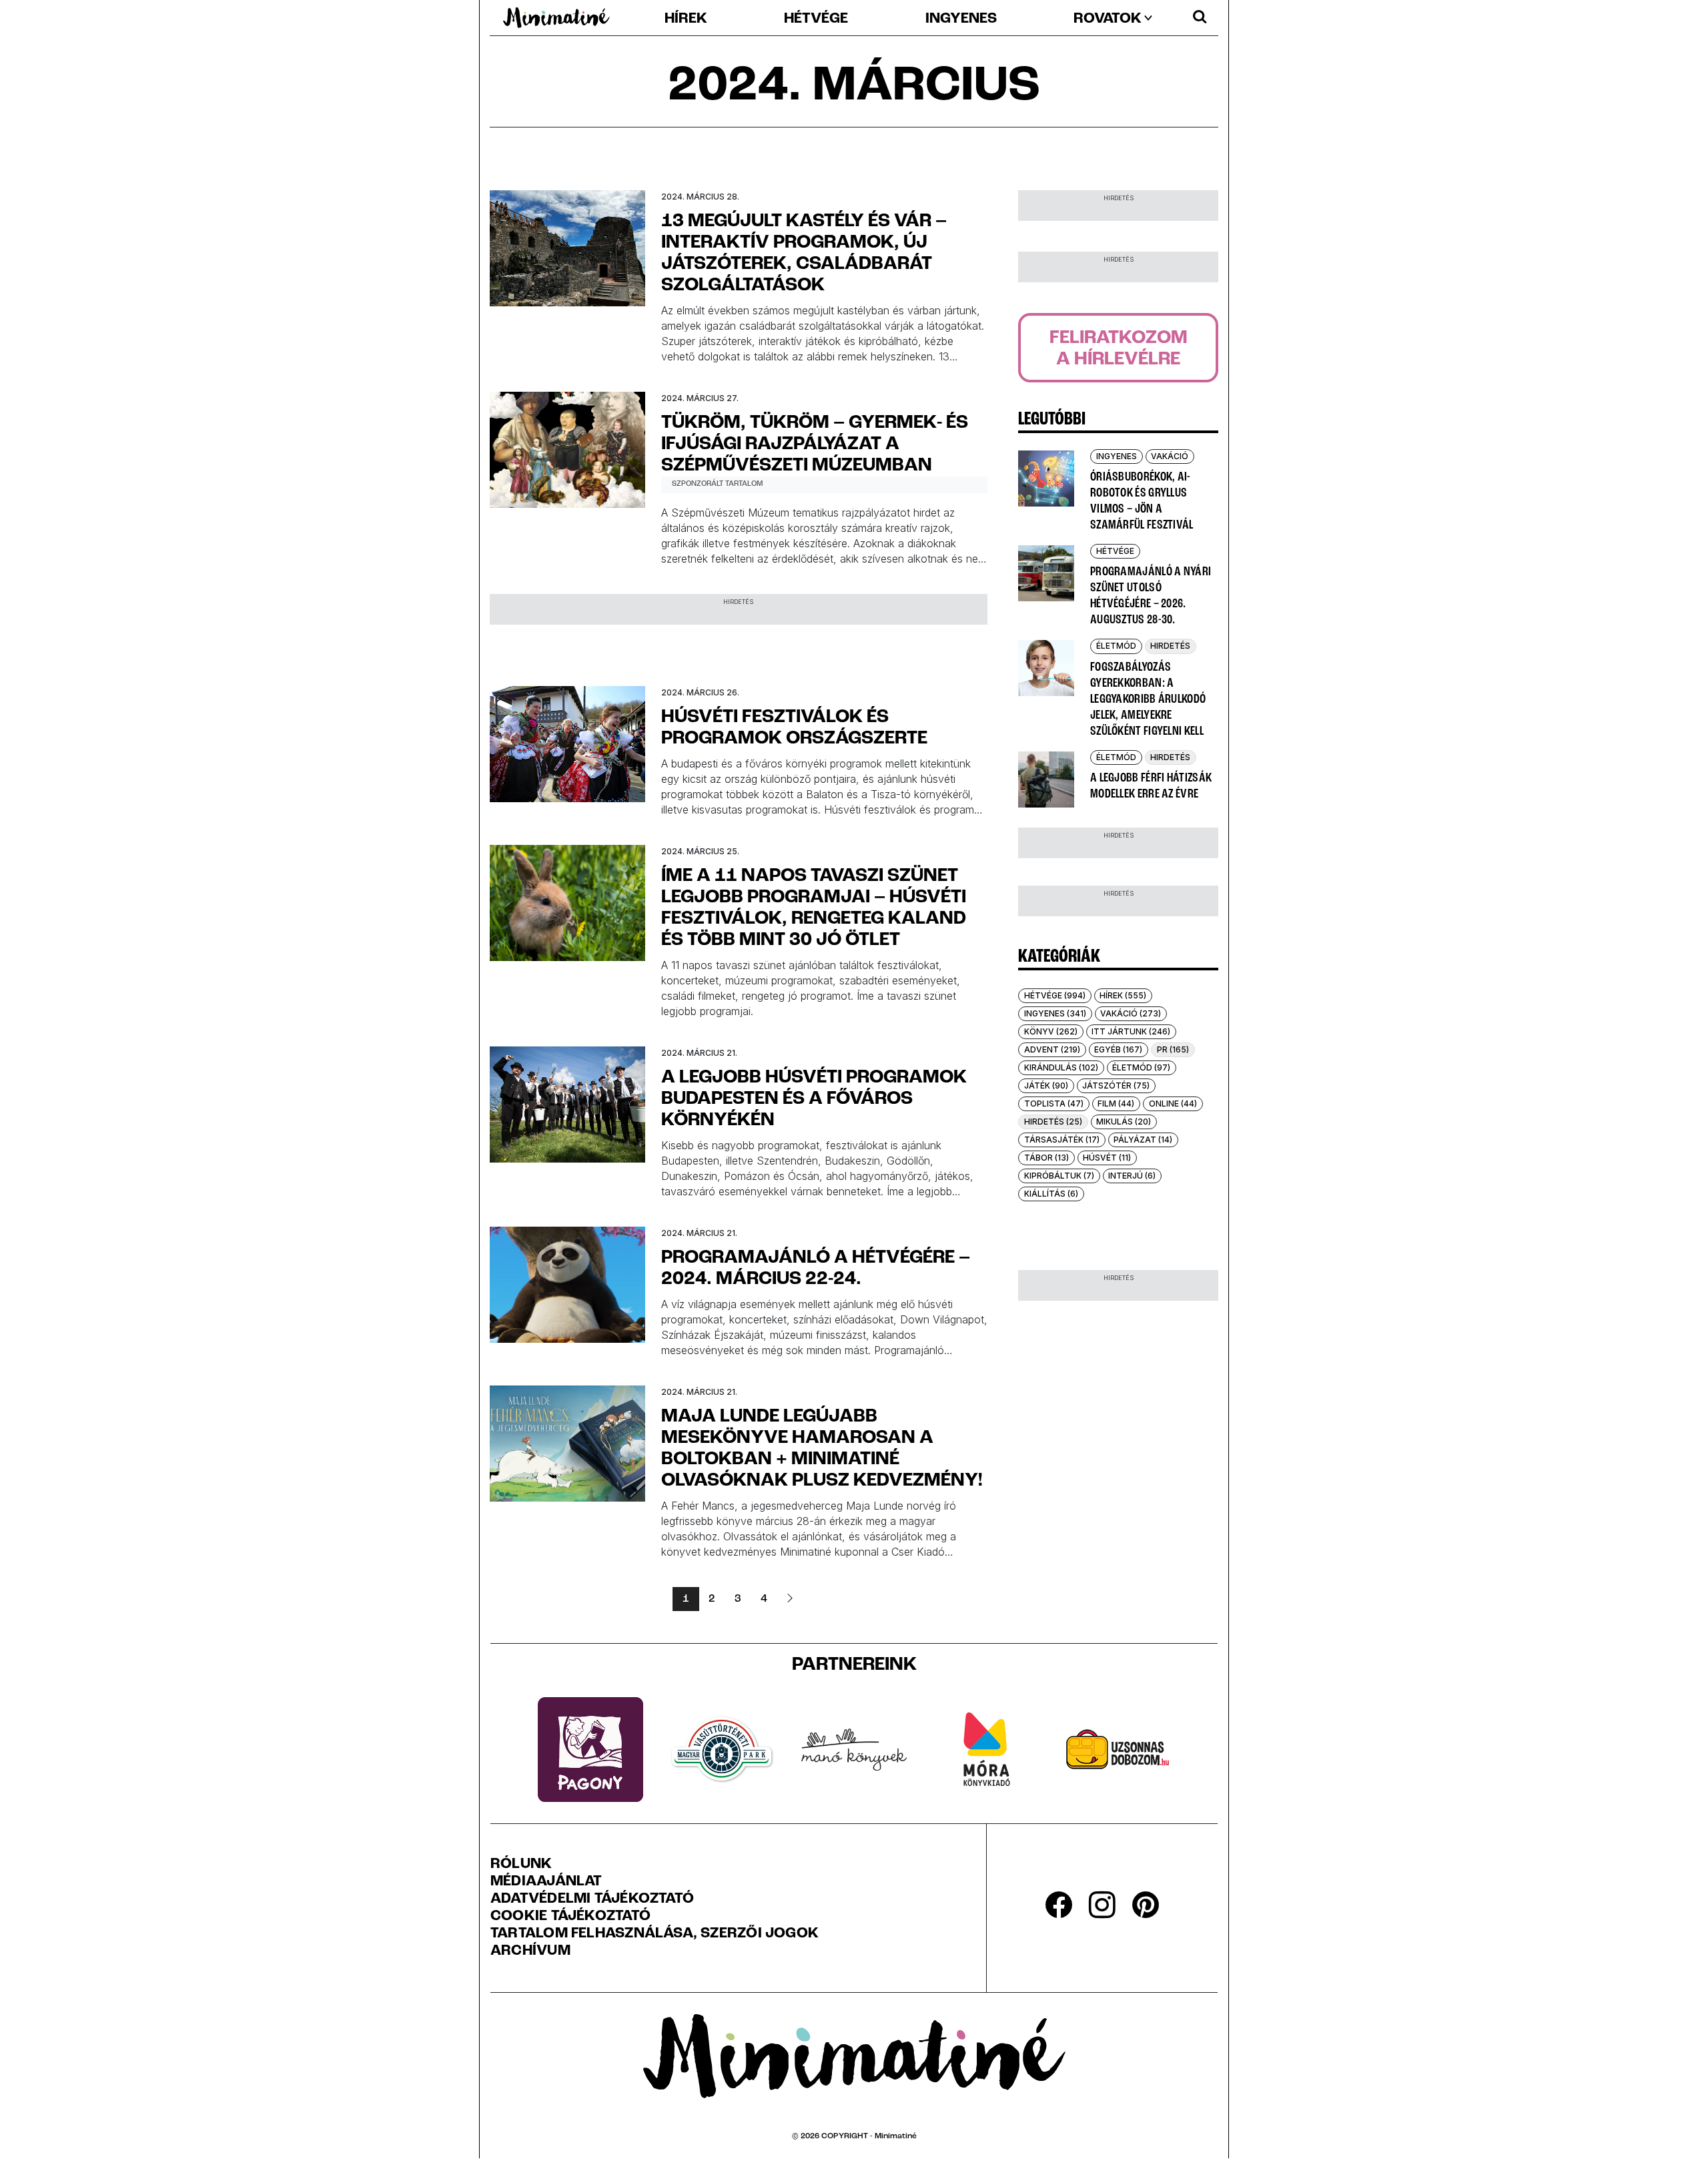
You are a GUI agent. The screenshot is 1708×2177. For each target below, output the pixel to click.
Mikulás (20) (1124, 1122)
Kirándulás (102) (1061, 1067)
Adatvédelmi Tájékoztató (592, 1899)
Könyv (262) (1051, 1031)
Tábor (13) (1046, 1158)
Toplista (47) (1054, 1104)
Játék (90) (1046, 1085)
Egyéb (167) (1118, 1049)
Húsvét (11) (1107, 1158)
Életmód (1116, 646)
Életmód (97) (1141, 1067)
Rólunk (521, 1865)
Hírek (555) (1123, 995)
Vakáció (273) (1131, 1013)
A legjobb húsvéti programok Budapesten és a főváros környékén (814, 1099)
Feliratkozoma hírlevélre (1119, 349)
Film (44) (1116, 1104)
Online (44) (1173, 1104)
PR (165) (1173, 1049)
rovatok (1108, 19)
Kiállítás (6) (1051, 1194)
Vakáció (1170, 456)
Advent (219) (1052, 1049)
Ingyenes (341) (1055, 1013)
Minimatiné (896, 2136)
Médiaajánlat (546, 1882)
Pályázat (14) (1143, 1140)
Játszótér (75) (1116, 1085)
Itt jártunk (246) (1131, 1031)
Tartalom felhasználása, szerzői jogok (655, 1934)
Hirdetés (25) (1053, 1122)
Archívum (530, 1951)
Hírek (686, 19)
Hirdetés (1170, 646)
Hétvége (816, 19)
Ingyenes (961, 19)
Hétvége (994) (1055, 995)
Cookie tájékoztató (570, 1917)
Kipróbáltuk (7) (1059, 1176)
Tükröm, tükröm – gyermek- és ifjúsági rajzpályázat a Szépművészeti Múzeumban (815, 444)
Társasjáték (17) (1062, 1140)
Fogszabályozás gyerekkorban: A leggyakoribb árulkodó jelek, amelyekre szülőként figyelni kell (1148, 699)
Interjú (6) (1132, 1176)
